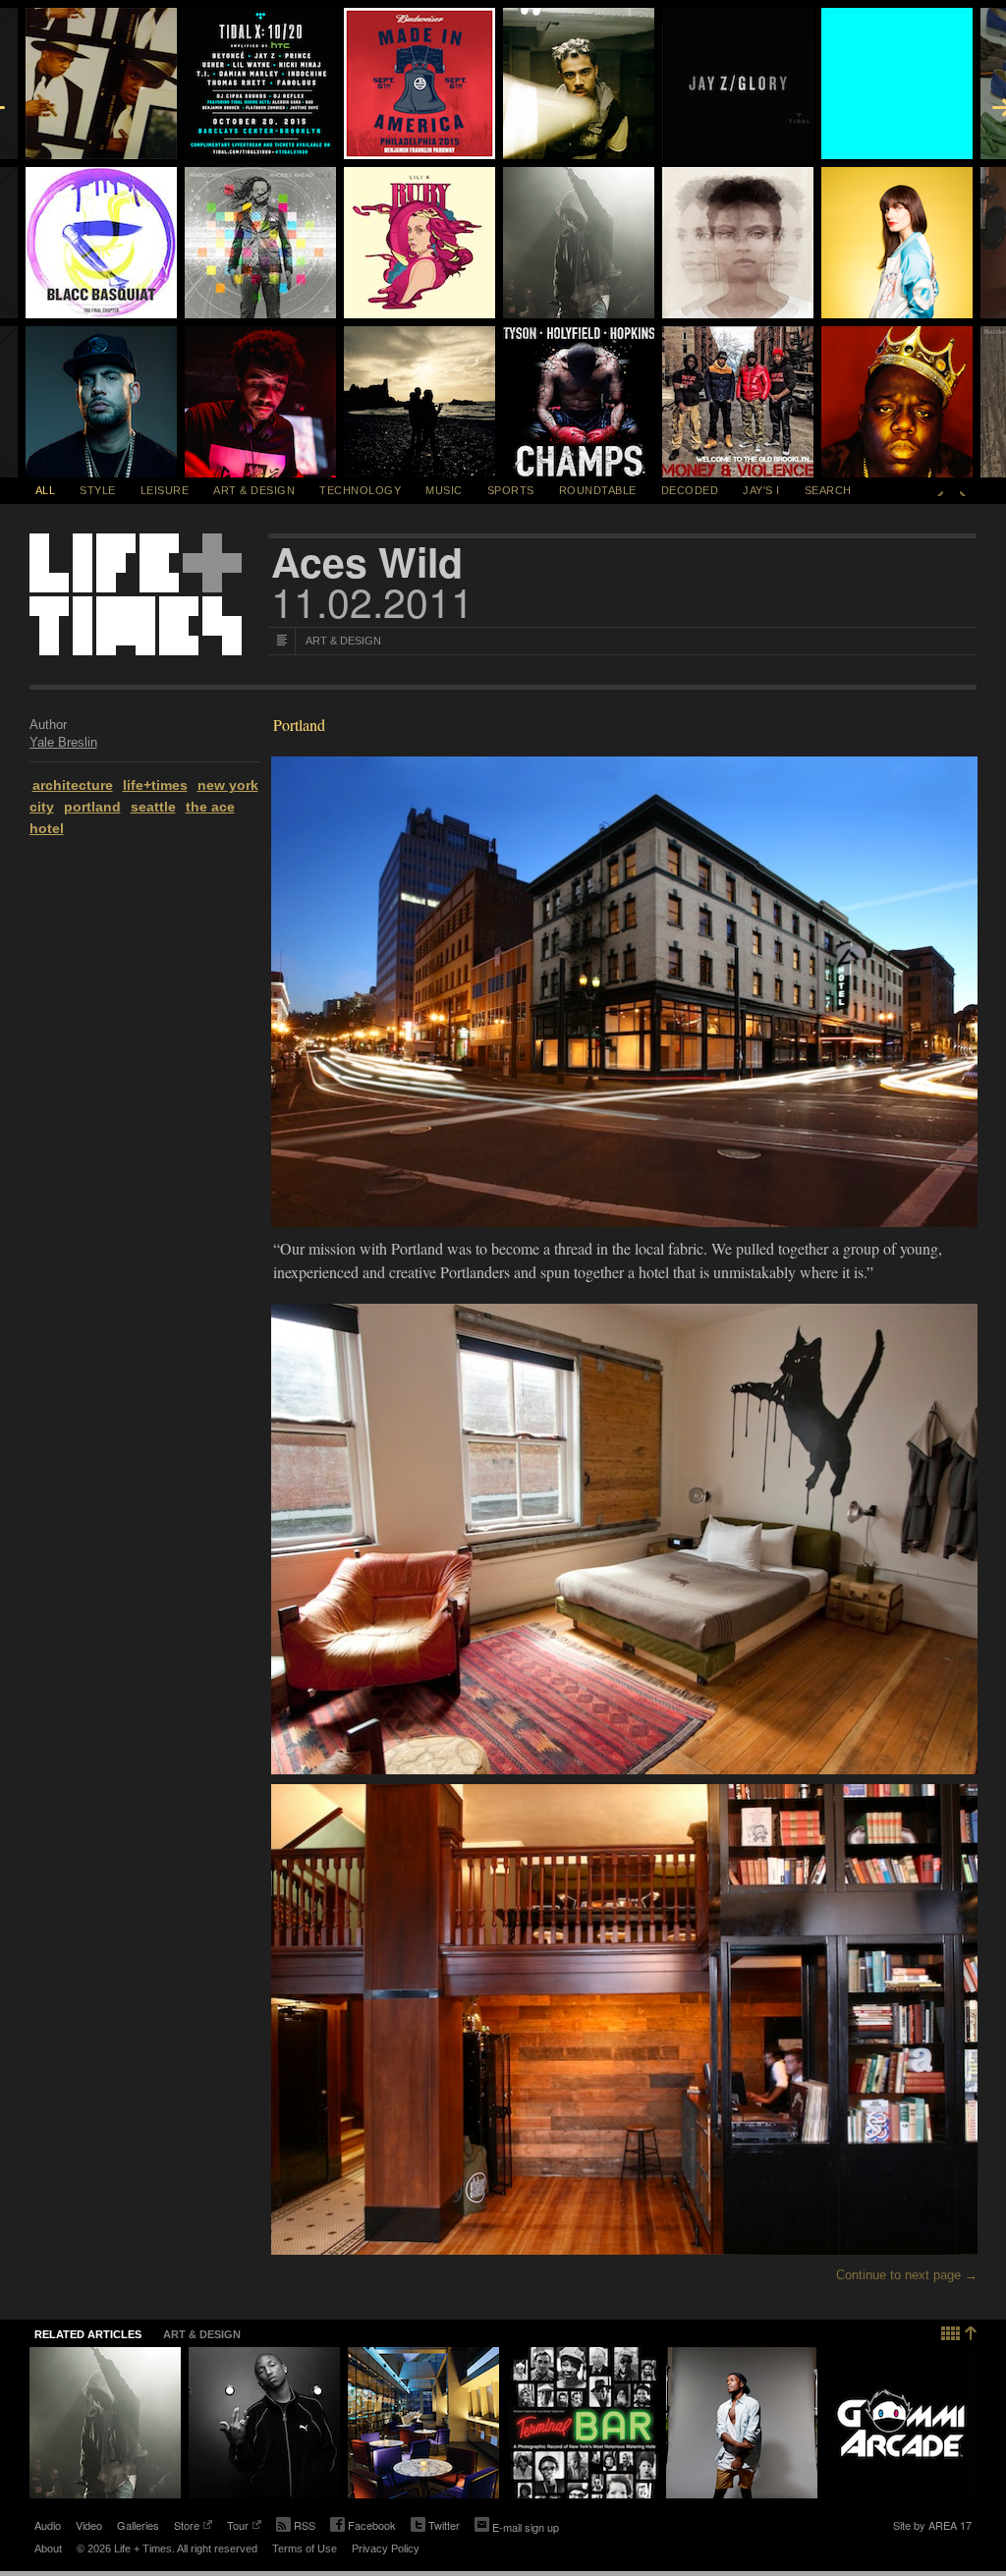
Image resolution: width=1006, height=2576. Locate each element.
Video (89, 2525)
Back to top (959, 2331)
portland (92, 807)
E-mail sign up (526, 2527)
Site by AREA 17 (932, 2527)
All (46, 490)
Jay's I (761, 490)
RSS (305, 2525)
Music (444, 490)
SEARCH (828, 490)
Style (98, 490)
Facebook (363, 2527)
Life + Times (136, 594)
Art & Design (254, 490)
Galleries (138, 2525)
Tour (238, 2527)
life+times (155, 785)
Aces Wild (367, 562)
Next (963, 490)
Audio (48, 2525)
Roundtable (598, 490)
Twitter (435, 2527)
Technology (360, 490)
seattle (153, 807)
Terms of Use (305, 2548)
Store (187, 2527)
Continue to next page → (907, 2275)
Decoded (690, 490)
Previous (940, 490)
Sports (511, 490)
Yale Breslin (63, 742)
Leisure (165, 490)
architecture (73, 785)
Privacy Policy (386, 2548)
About (48, 2548)
